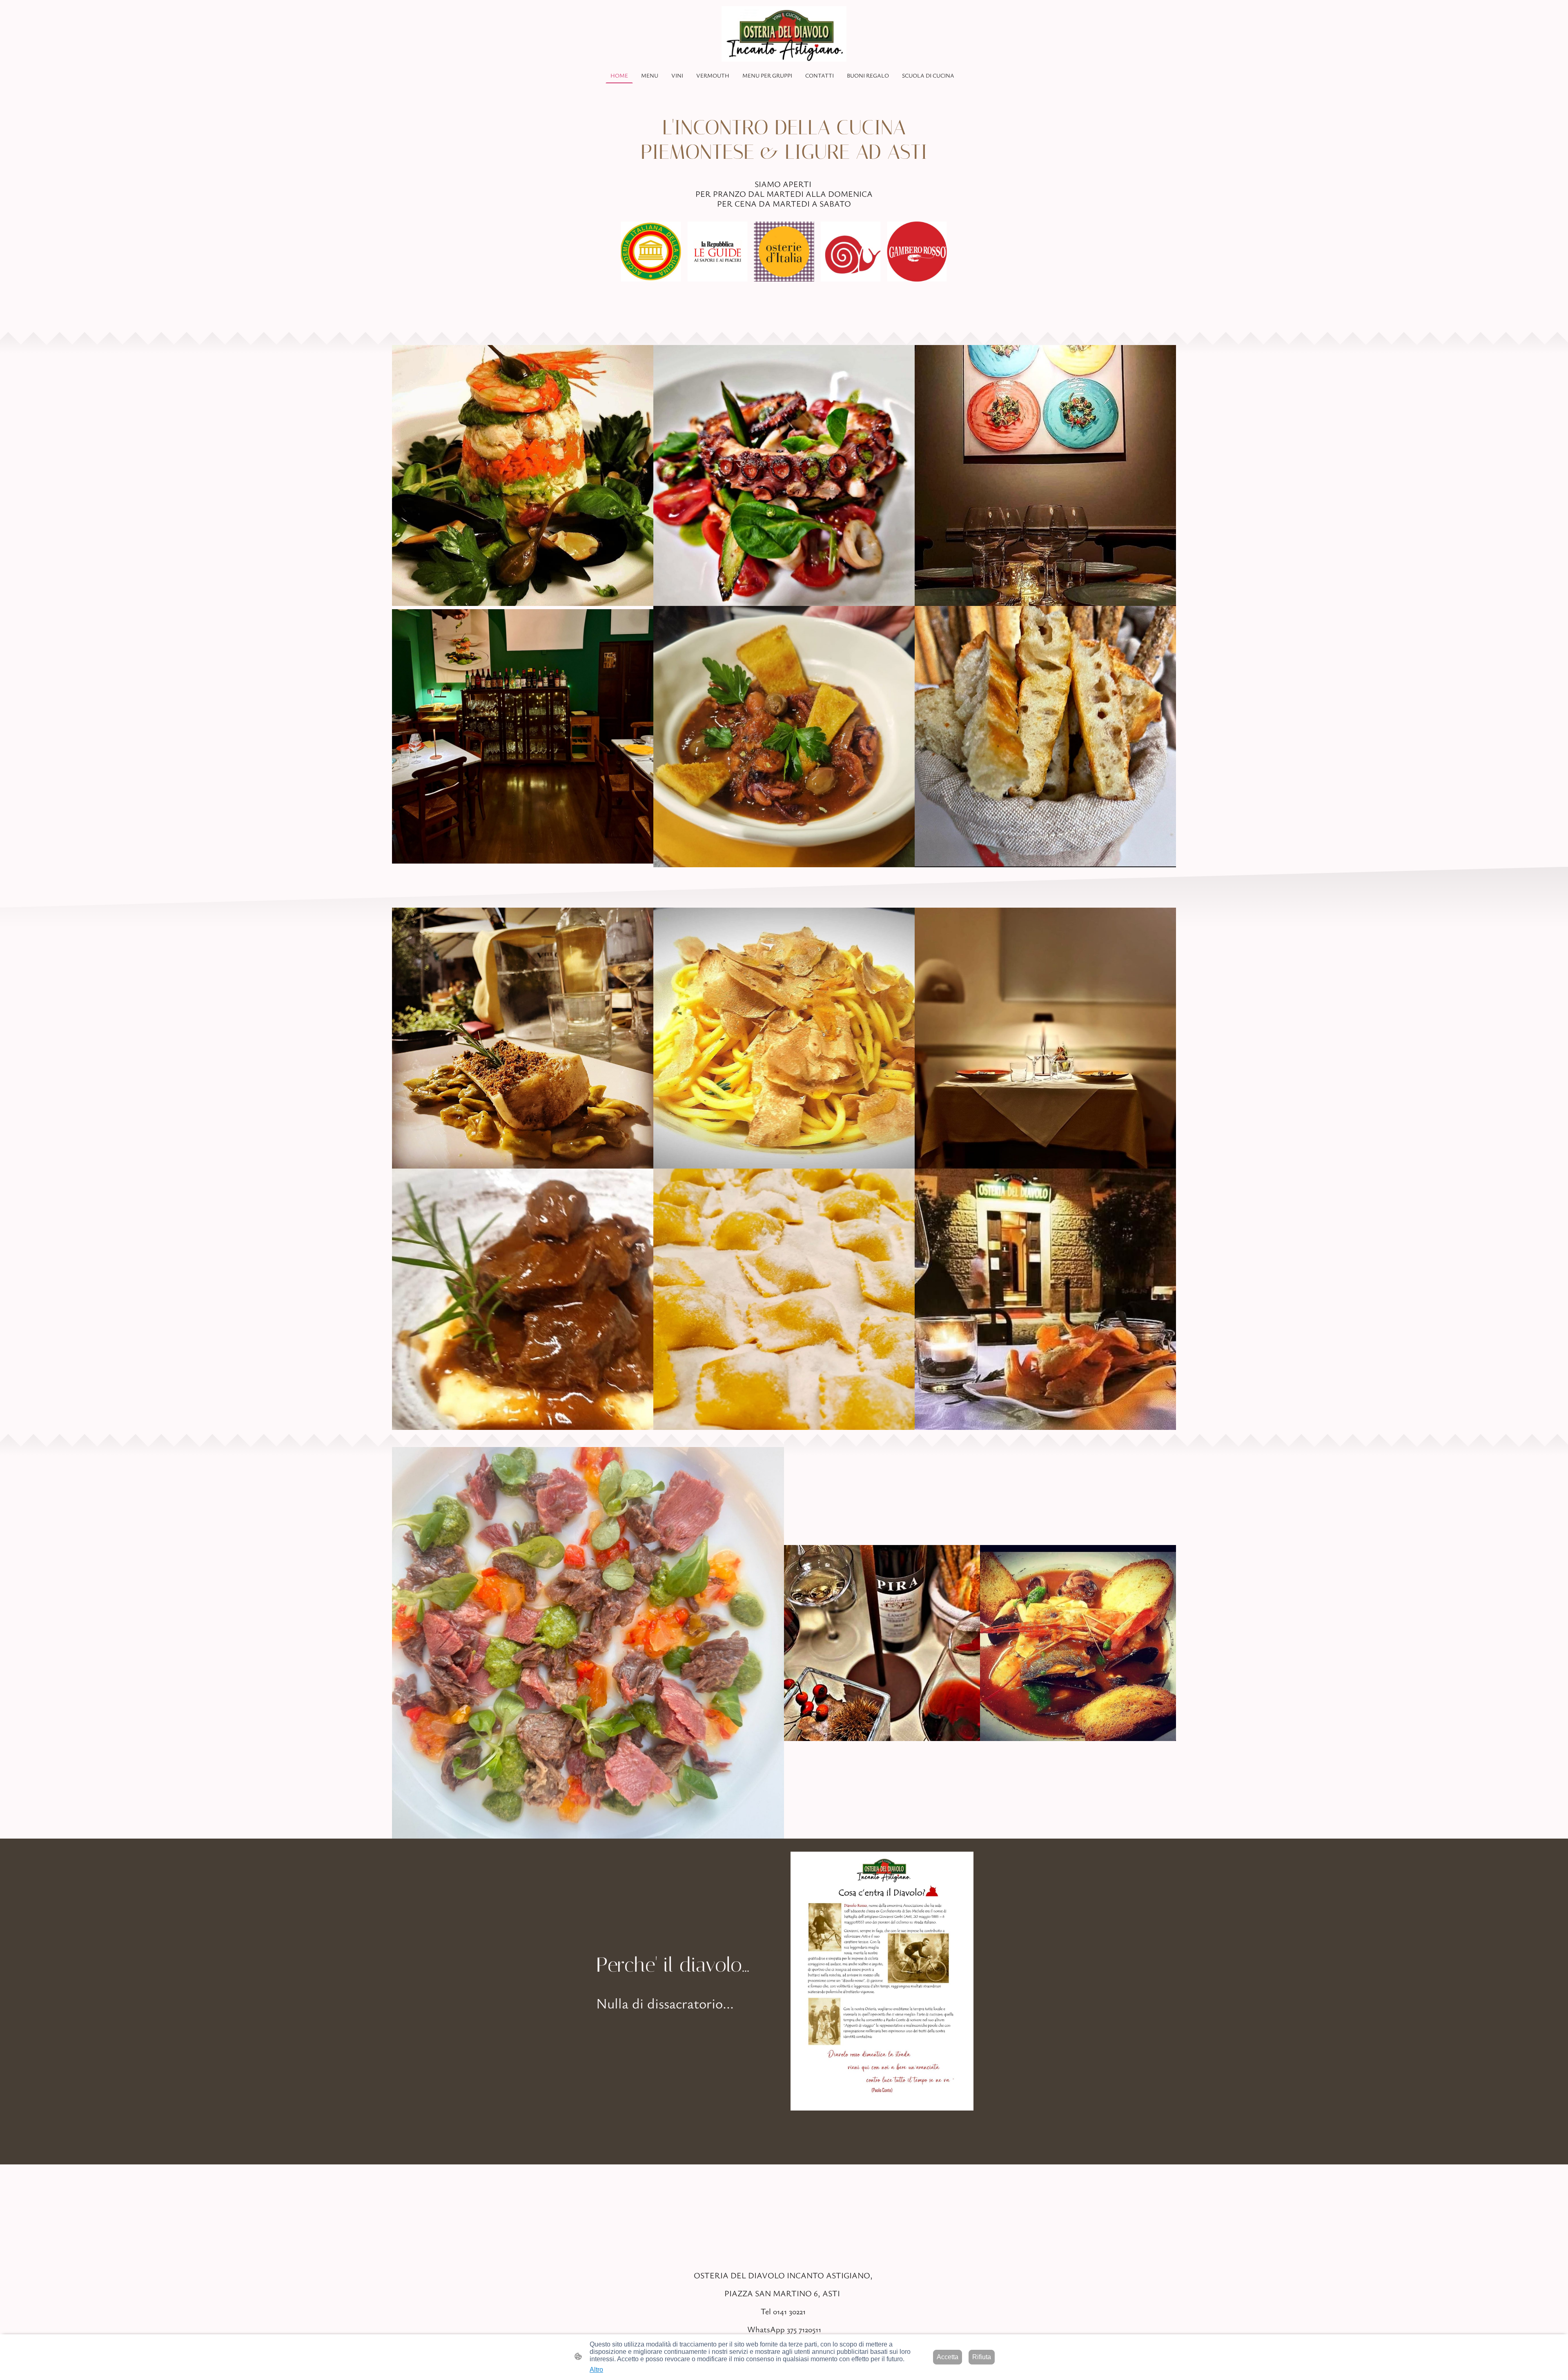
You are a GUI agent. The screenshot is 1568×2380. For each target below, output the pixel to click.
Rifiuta (982, 2357)
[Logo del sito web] (784, 34)
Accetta (948, 2357)
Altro (596, 2370)
